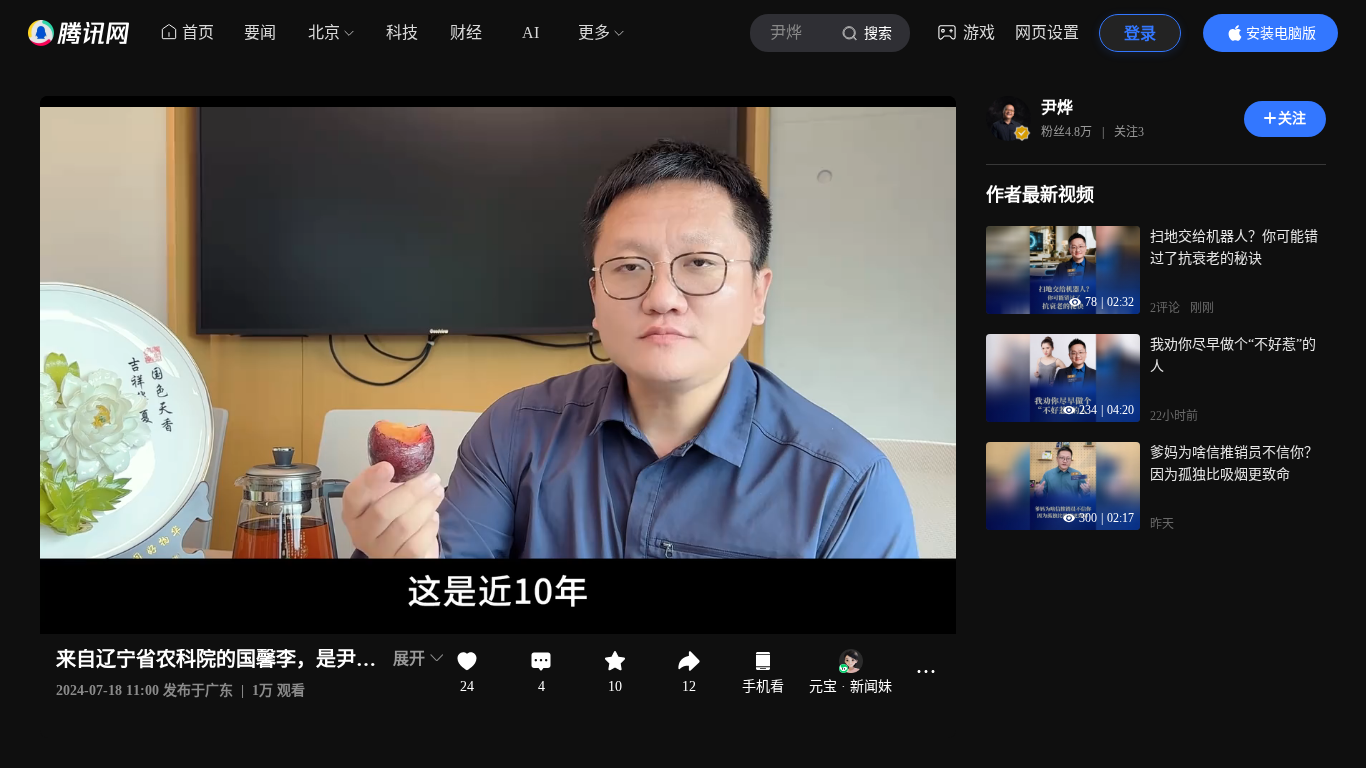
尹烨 (1057, 107)
